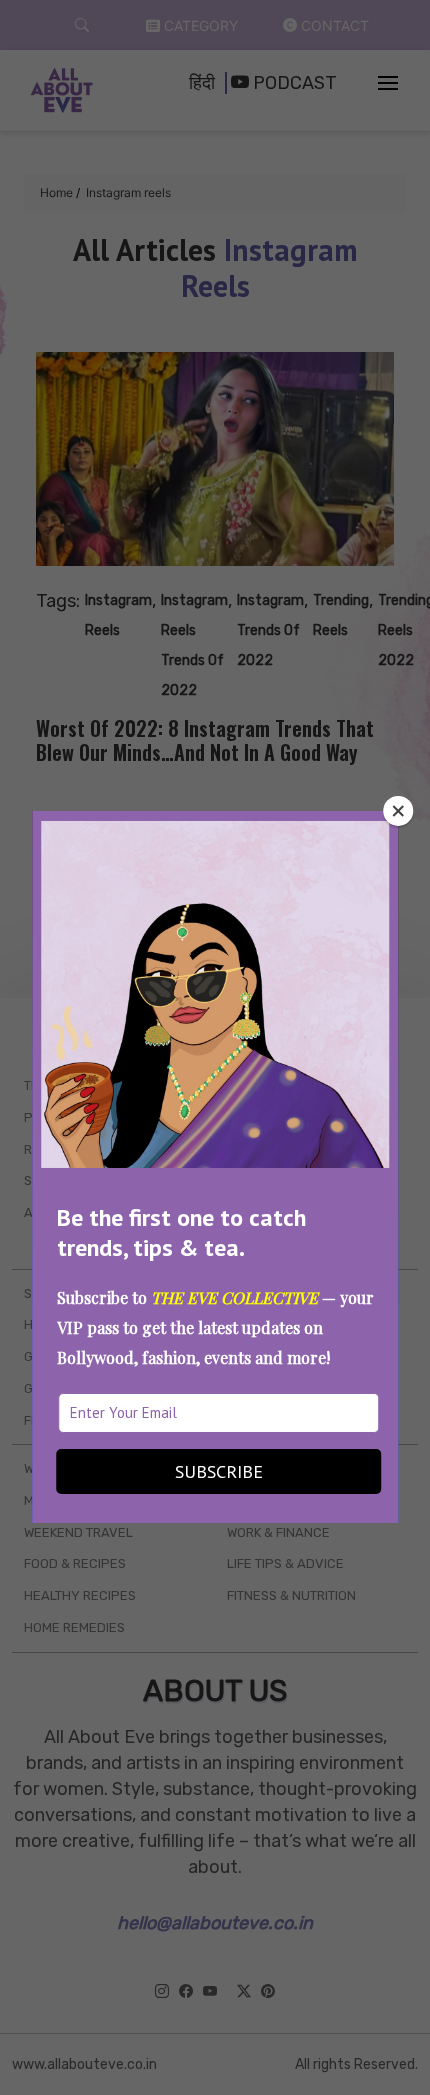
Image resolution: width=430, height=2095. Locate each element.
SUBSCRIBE (219, 1471)
